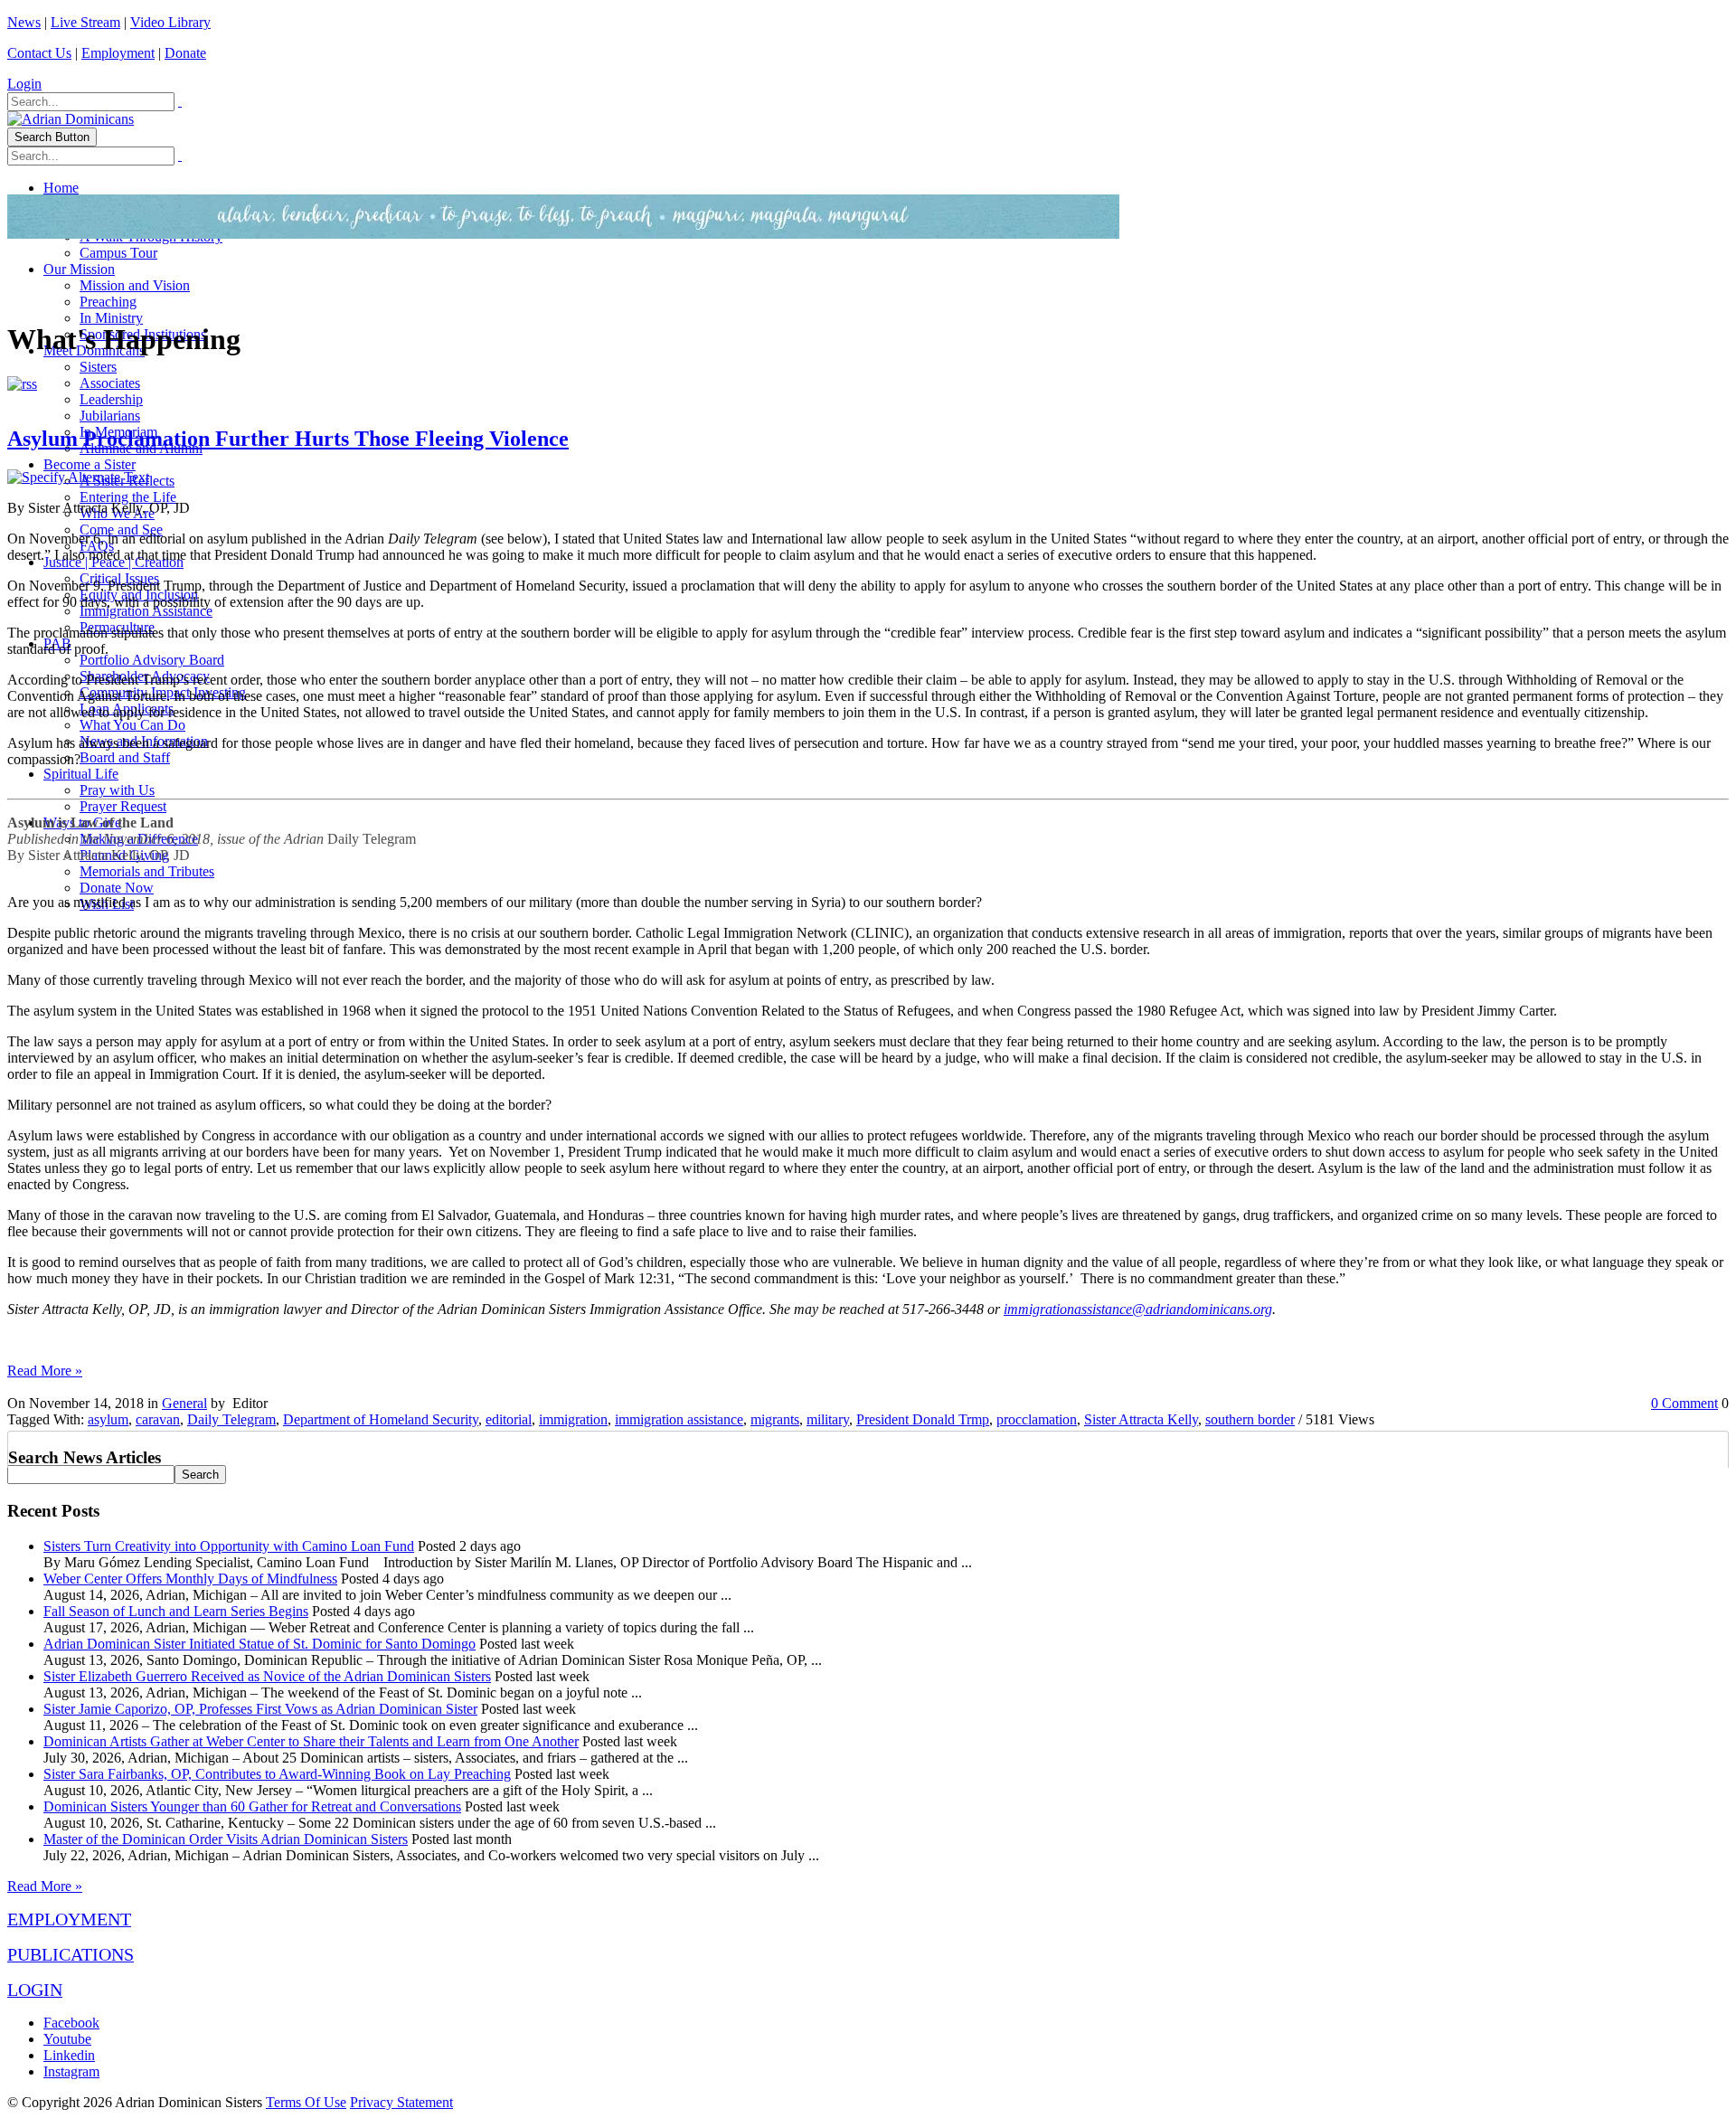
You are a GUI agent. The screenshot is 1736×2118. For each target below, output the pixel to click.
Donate (185, 53)
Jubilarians (110, 416)
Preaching (108, 302)
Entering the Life (128, 497)
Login (24, 84)
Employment (118, 53)
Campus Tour (118, 253)
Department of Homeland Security (381, 1419)
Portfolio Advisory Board (152, 660)
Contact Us (39, 53)
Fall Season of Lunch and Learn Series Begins (176, 1611)
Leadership (111, 399)
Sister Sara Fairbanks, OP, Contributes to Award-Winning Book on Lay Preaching (277, 1774)
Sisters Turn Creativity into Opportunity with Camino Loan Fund (229, 1546)
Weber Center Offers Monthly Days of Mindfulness (190, 1579)
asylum (108, 1419)
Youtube (67, 2039)
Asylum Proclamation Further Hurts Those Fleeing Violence (288, 439)
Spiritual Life (81, 774)
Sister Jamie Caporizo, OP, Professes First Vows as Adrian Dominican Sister (260, 1709)
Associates (110, 383)
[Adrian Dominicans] (71, 119)
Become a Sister (90, 464)
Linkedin (69, 2055)
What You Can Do (132, 725)
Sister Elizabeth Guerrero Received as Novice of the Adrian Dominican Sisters (267, 1676)
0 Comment (1684, 1403)
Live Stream (85, 22)
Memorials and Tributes (147, 871)
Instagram (71, 2071)
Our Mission (79, 269)
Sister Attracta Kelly (1141, 1419)
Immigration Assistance (146, 611)
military (828, 1419)
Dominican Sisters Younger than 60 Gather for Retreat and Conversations (252, 1806)
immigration (573, 1419)
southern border (1250, 1419)
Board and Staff (125, 757)
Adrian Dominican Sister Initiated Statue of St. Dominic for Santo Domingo (259, 1644)
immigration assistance (679, 1419)
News (24, 22)
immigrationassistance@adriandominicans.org (1138, 1309)
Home (61, 188)
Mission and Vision (135, 285)
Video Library (170, 22)
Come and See (121, 529)
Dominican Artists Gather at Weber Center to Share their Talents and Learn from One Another (311, 1741)
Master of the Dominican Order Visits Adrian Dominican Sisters (226, 1839)
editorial (509, 1419)
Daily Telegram (231, 1419)
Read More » (45, 1371)
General (184, 1403)
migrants (775, 1419)
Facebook (71, 2023)
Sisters (98, 367)
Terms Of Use (306, 2102)
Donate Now (117, 888)
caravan (158, 1419)
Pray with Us (117, 790)
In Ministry (111, 318)
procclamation (1037, 1419)
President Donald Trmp (923, 1419)
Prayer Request (123, 806)
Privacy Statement (401, 2102)
